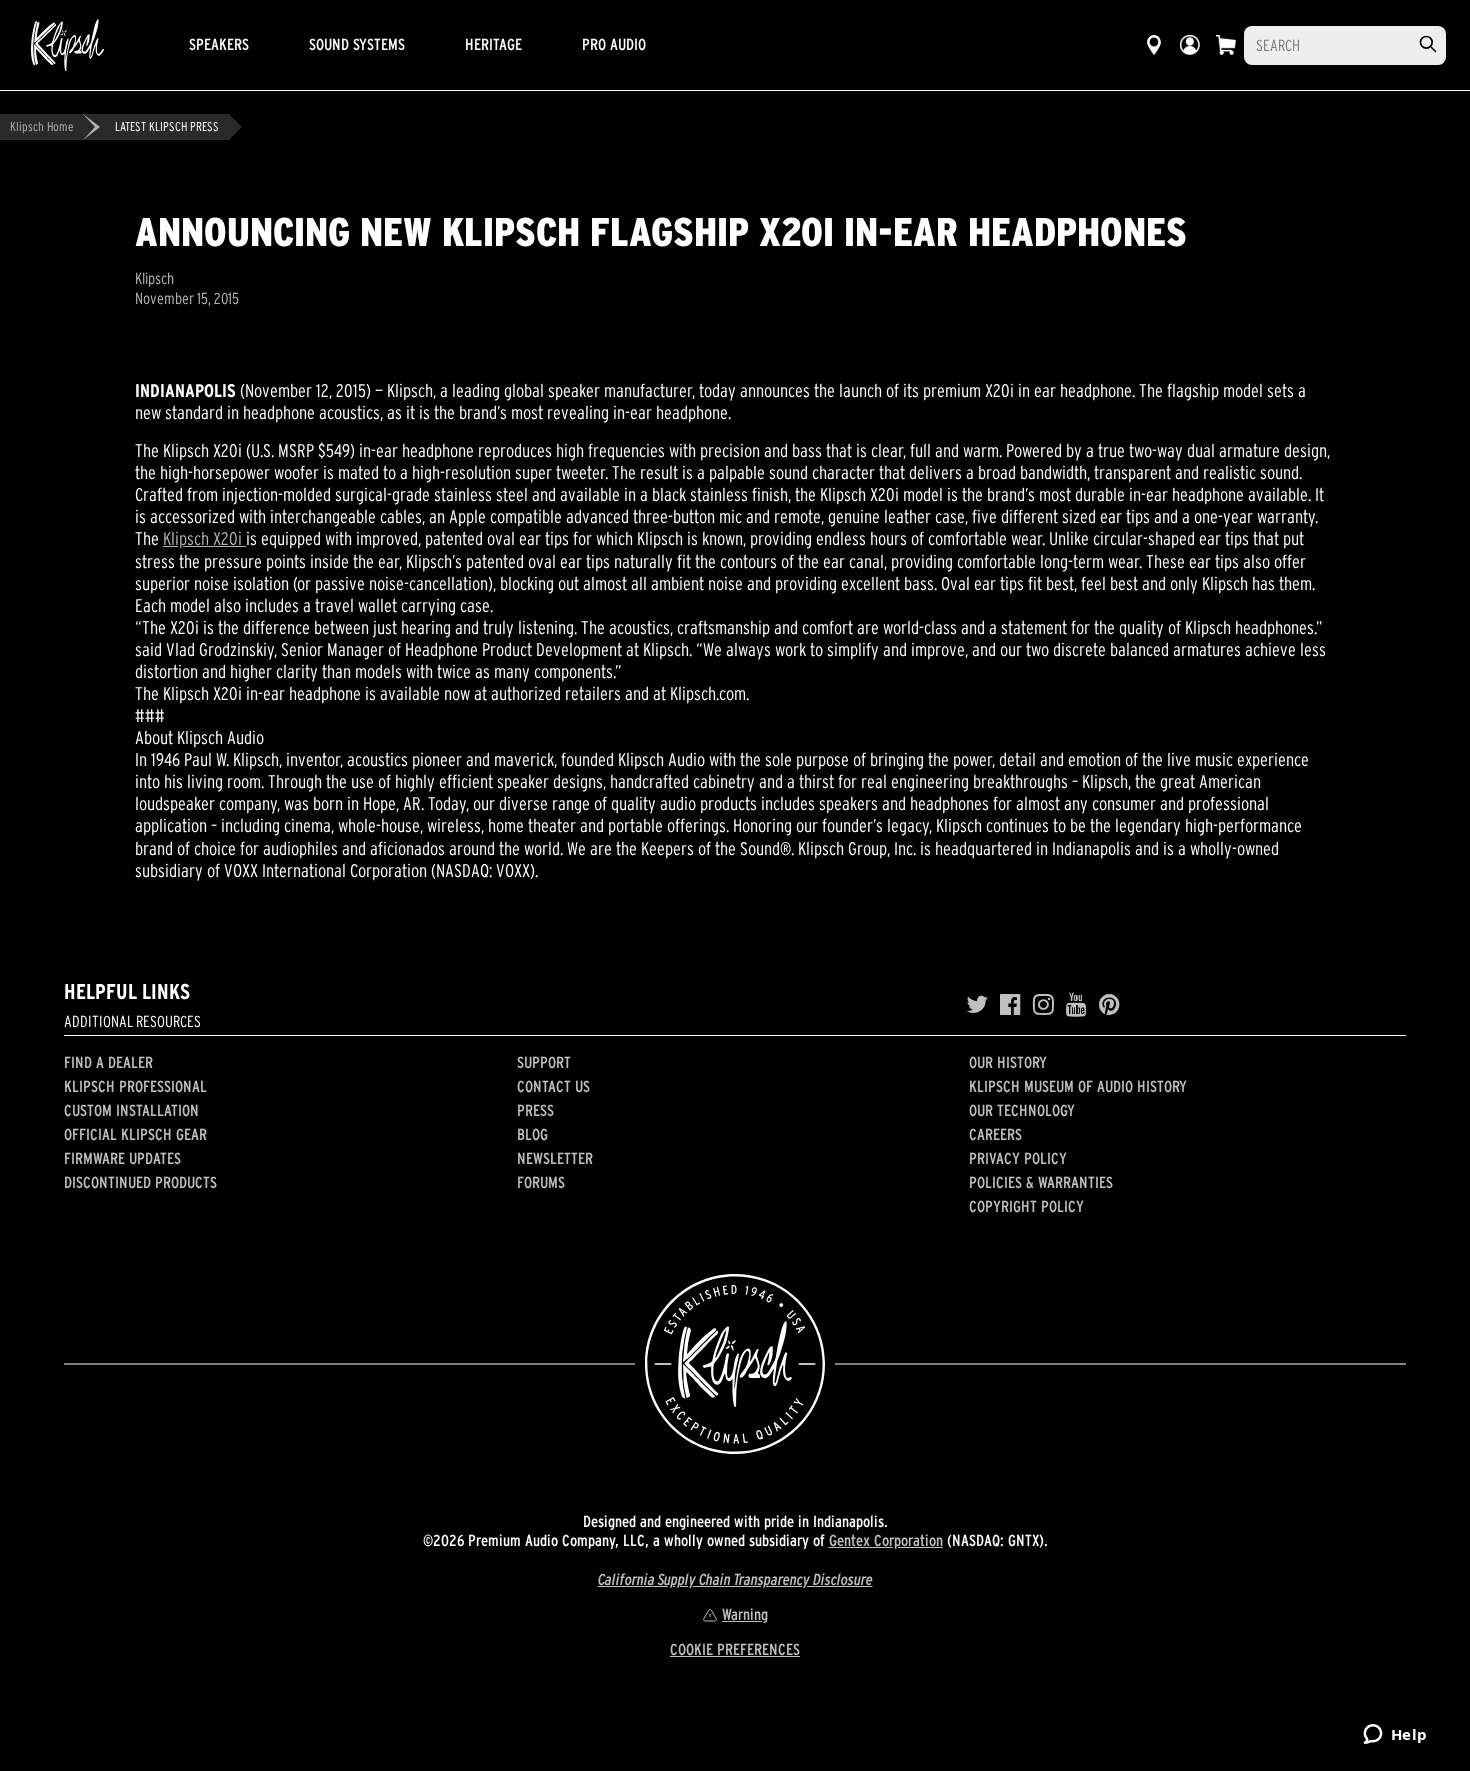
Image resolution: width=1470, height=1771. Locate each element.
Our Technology (1022, 1110)
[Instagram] (1043, 1005)
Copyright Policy (1026, 1206)
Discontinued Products (140, 1182)
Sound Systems (357, 44)
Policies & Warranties (1041, 1182)
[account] (1190, 45)
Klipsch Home (41, 126)
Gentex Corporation (886, 1540)
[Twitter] (977, 1005)
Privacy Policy (1018, 1158)
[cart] (1226, 45)
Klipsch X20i (204, 538)
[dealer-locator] (1154, 45)
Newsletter (555, 1158)
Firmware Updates (122, 1158)
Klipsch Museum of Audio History (1078, 1086)
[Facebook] (1010, 1005)
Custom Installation (131, 1110)
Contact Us (553, 1086)
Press (535, 1110)
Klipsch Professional (135, 1086)
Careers (995, 1134)
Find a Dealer (108, 1062)
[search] (1428, 44)
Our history (1008, 1062)
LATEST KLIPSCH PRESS (167, 126)
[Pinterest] (1109, 1005)
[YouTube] (1076, 1005)
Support (544, 1062)
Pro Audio (614, 44)
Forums (541, 1182)
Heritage (493, 44)
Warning (745, 1614)
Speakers (219, 44)
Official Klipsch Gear (135, 1134)
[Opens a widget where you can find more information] (1395, 1736)
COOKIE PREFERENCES (735, 1649)
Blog (532, 1134)
